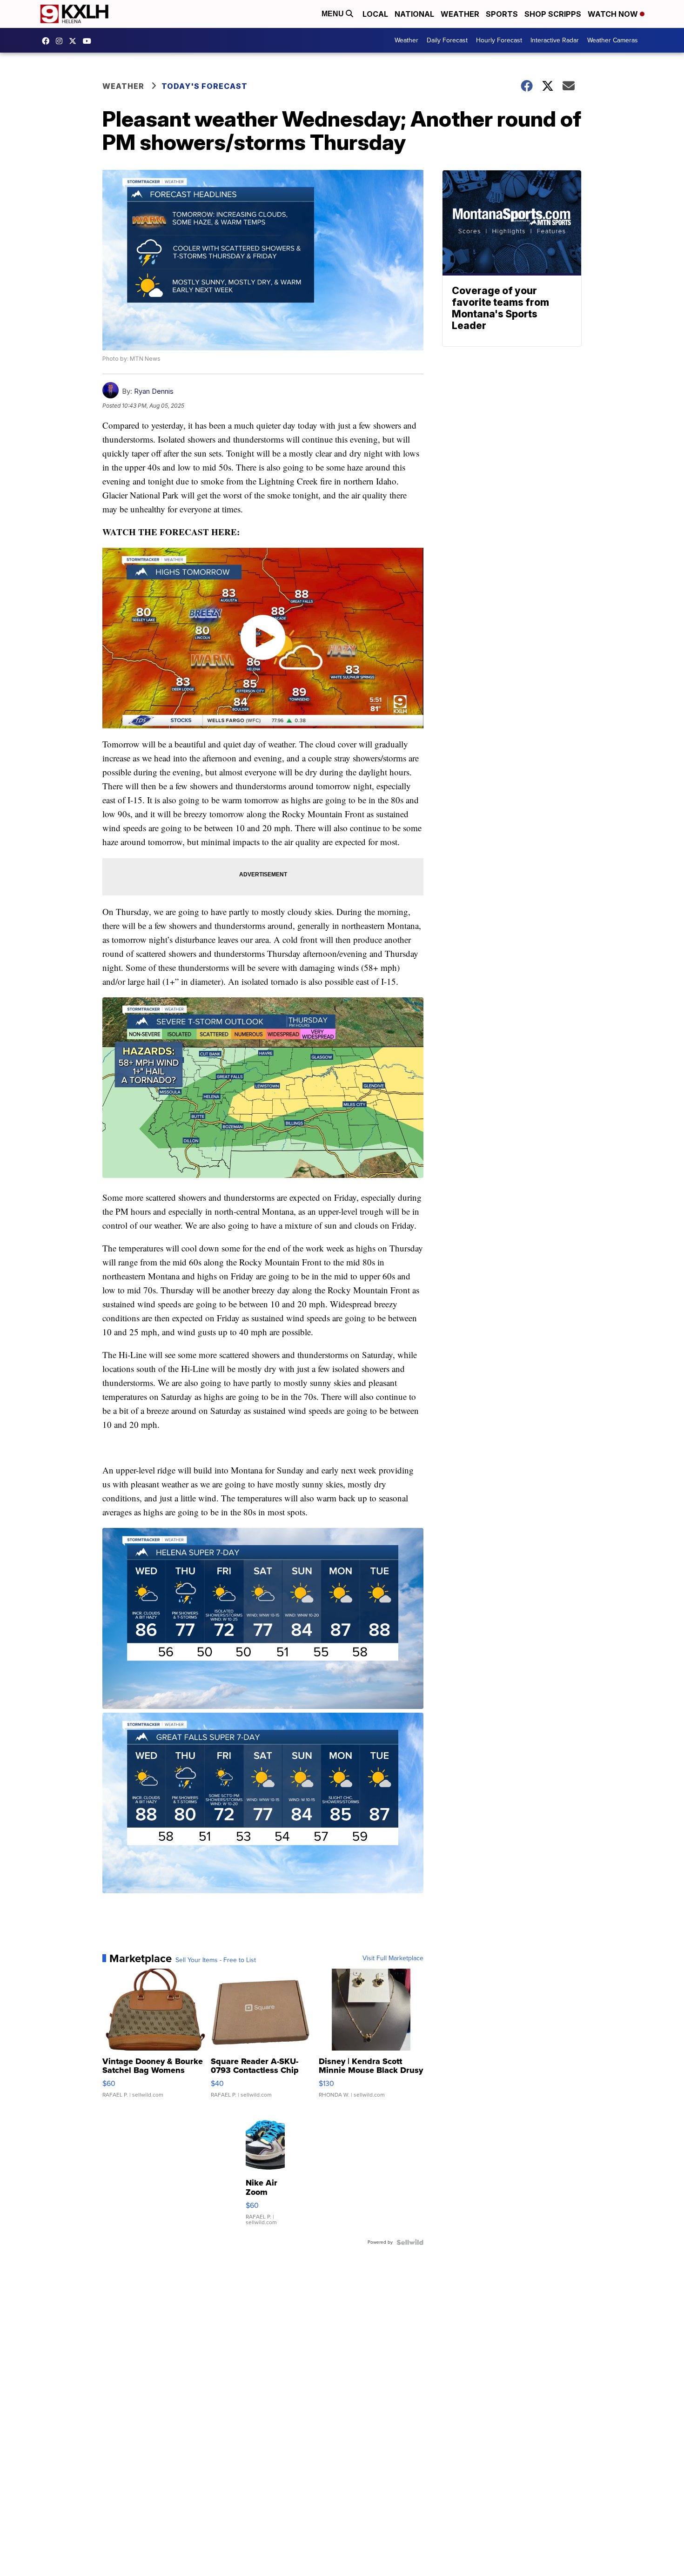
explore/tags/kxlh (61, 41)
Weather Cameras (613, 40)
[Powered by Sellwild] (410, 2242)
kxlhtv (48, 41)
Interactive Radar (555, 40)
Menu (334, 14)
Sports (502, 14)
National (414, 14)
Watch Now (614, 14)
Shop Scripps (553, 14)
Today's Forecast (205, 86)
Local (375, 14)
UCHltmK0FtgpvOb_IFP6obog (89, 41)
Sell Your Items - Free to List (216, 1960)
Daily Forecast (447, 40)
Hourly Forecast (499, 40)
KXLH (75, 41)
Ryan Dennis (154, 391)
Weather (460, 14)
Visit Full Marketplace (393, 1958)
